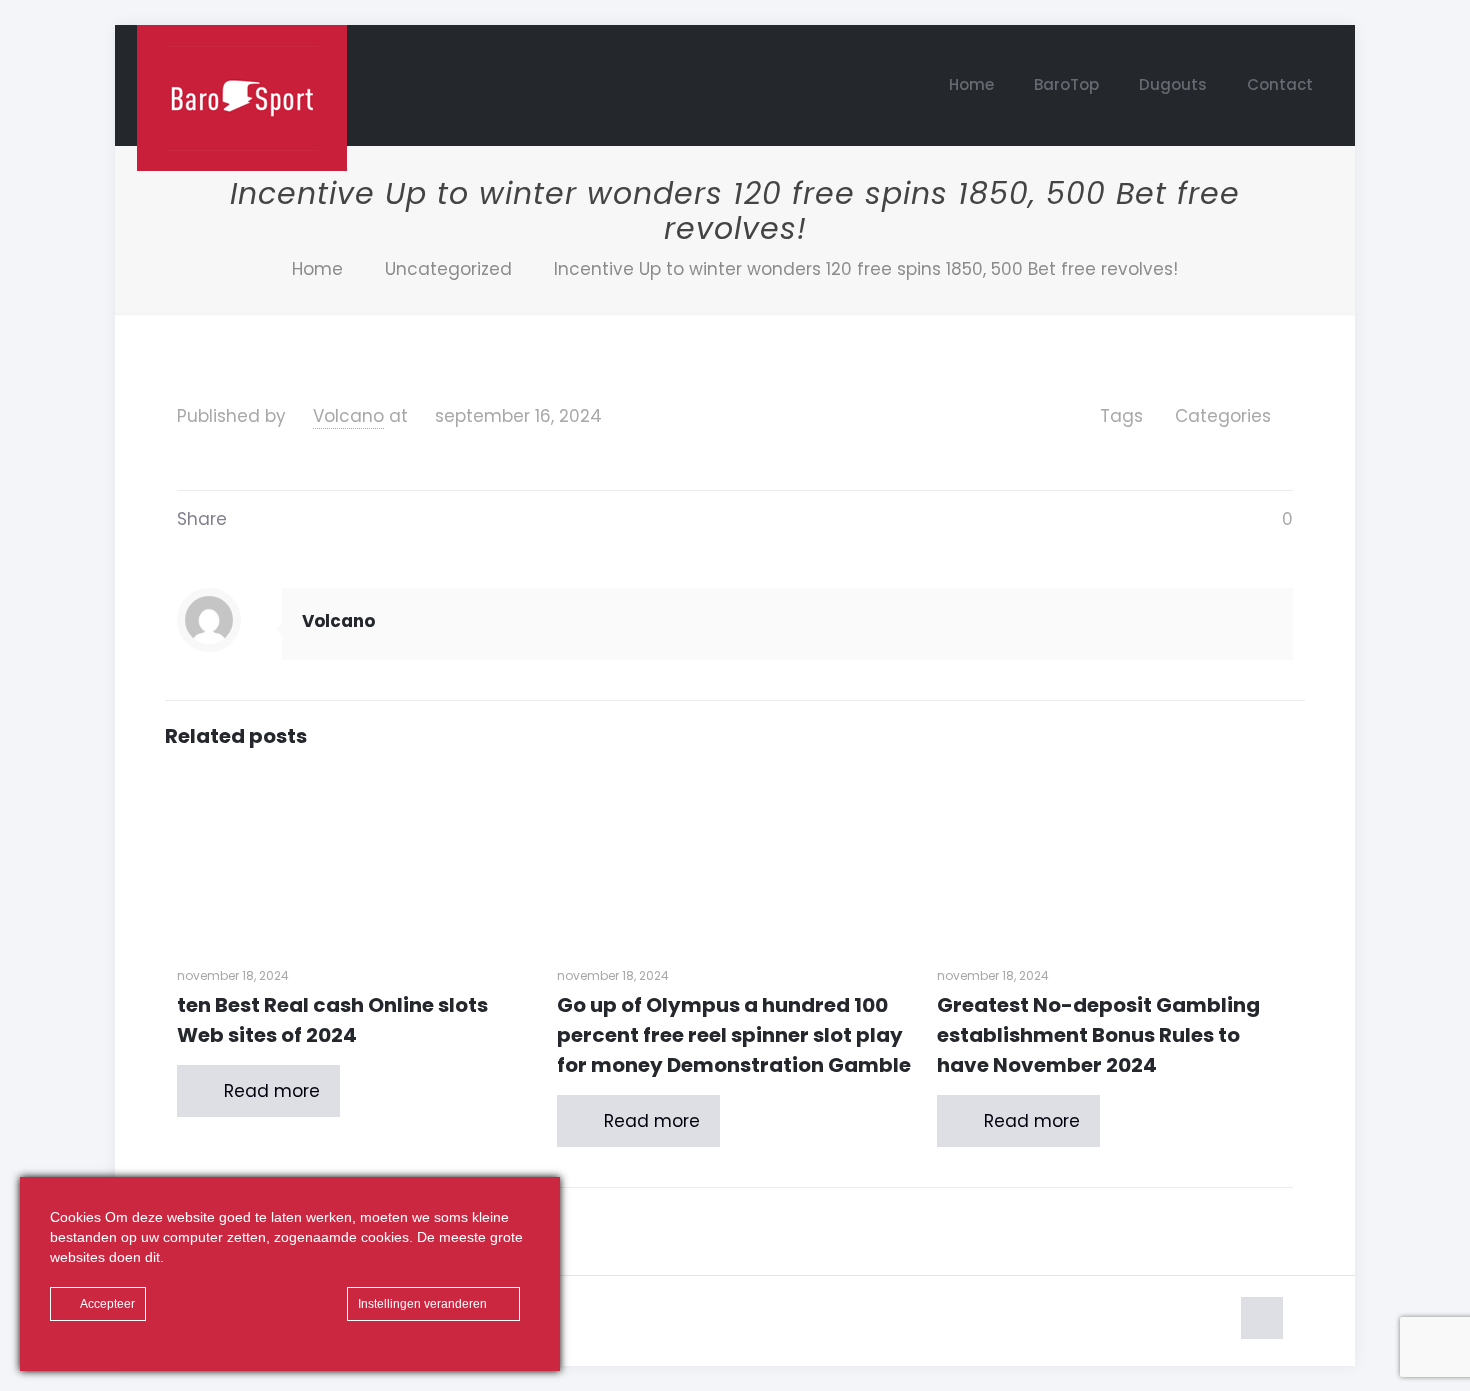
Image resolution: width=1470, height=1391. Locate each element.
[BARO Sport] (242, 98)
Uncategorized (448, 269)
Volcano (348, 416)
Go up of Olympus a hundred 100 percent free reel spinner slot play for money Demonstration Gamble (734, 1035)
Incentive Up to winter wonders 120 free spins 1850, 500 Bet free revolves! (866, 269)
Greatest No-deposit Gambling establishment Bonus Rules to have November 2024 (1098, 1035)
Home (317, 269)
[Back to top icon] (1262, 1318)
